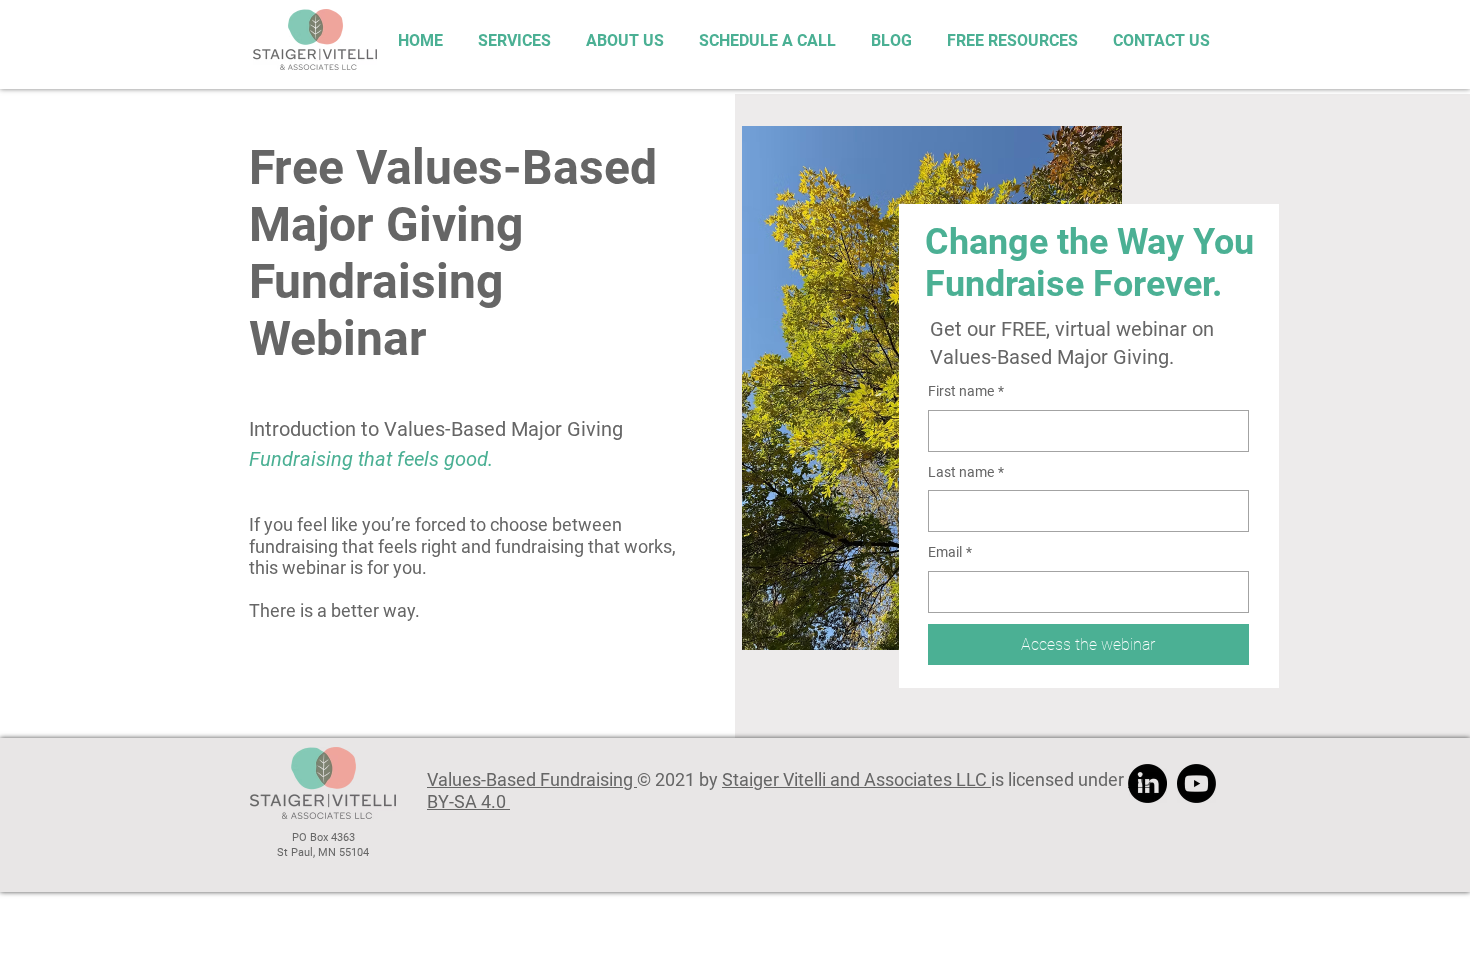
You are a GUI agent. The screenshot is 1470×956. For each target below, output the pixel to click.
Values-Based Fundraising (532, 779)
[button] (1010, 39)
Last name (966, 472)
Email (950, 552)
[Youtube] (1196, 783)
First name (966, 391)
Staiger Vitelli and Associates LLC (856, 779)
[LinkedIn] (1147, 783)
